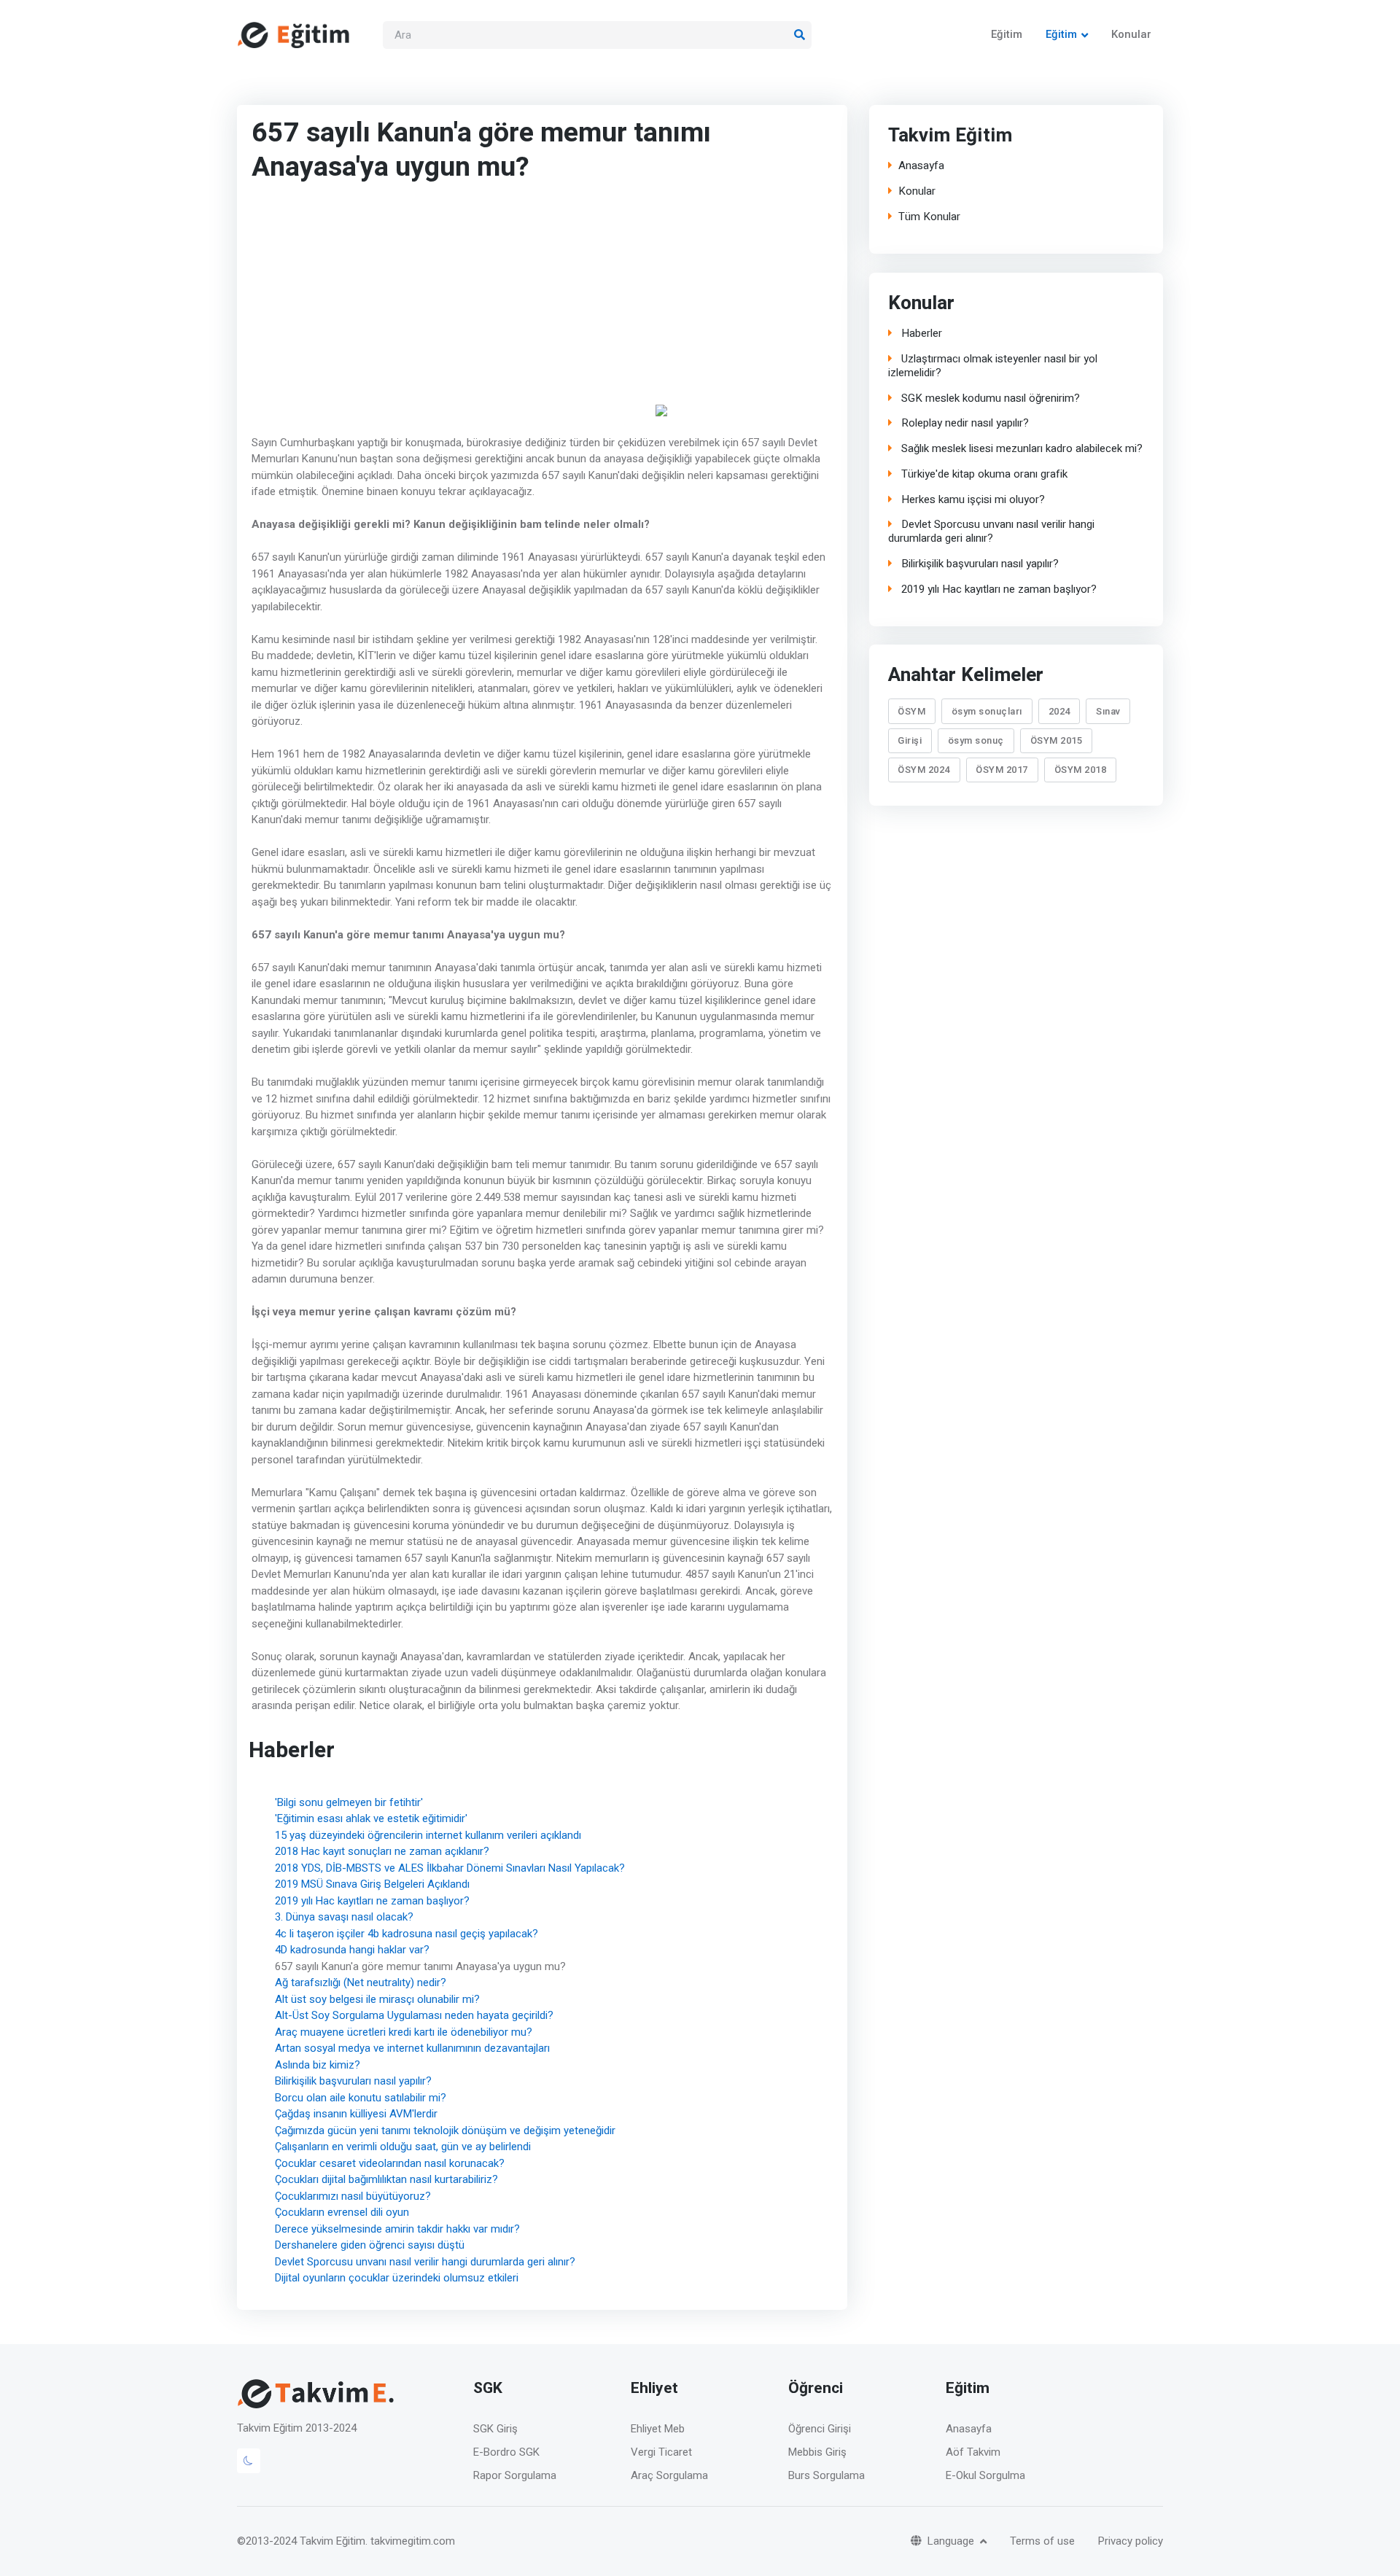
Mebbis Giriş (817, 2452)
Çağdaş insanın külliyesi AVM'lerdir (356, 2114)
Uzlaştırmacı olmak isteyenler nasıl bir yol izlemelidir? (992, 366)
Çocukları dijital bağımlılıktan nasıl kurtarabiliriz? (386, 2179)
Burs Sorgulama (827, 2475)
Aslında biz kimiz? (318, 2064)
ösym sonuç (976, 741)
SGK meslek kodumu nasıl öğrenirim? (988, 398)
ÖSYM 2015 (1056, 741)
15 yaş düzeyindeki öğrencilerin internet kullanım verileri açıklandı (428, 1834)
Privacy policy (1131, 2541)
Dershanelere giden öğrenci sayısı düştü (370, 2245)
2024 (1059, 711)
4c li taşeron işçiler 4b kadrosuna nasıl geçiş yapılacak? (407, 1933)
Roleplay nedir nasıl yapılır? (963, 423)
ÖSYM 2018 (1080, 770)
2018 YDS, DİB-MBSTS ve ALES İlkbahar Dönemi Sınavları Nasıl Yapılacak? (450, 1867)
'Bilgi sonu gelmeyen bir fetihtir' (349, 1802)
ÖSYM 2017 (1002, 770)
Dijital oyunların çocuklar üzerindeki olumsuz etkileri (397, 2278)
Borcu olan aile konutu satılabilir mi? (361, 2097)
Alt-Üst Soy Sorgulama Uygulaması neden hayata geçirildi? (414, 2015)
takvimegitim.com (413, 2541)
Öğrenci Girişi (820, 2429)
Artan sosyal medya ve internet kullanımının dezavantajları (412, 2048)
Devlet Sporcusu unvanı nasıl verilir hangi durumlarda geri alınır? (425, 2261)
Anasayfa (921, 166)
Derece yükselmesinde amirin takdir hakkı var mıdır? (397, 2228)
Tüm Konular (929, 217)
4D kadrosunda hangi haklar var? (352, 1950)
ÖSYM (911, 711)
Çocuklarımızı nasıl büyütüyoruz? (353, 2195)
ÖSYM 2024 (924, 770)
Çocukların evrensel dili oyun (342, 2212)
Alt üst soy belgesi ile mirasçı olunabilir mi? (377, 1999)
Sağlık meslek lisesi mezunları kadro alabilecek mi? (1020, 449)
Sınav (1108, 711)
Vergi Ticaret (661, 2452)
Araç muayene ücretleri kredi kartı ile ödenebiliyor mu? (404, 2031)
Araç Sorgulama (669, 2475)
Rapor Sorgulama (515, 2475)
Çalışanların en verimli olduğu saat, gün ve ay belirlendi (403, 2147)
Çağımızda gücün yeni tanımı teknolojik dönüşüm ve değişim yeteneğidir (445, 2130)
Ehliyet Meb (658, 2429)
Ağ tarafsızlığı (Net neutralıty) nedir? (361, 1982)
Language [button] (952, 2541)
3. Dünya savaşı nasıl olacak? (344, 1917)
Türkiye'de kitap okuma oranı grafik (982, 474)
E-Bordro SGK (506, 2452)
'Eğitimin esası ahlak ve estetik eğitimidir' (371, 1818)
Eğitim (1007, 34)
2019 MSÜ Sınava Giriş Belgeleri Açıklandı (372, 1884)
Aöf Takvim (973, 2452)
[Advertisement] (452, 304)
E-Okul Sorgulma (985, 2475)
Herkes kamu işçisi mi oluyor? (971, 500)
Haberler (919, 334)
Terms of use (1042, 2541)
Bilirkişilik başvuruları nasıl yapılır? (353, 2081)
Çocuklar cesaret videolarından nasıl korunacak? (390, 2163)
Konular (1131, 34)
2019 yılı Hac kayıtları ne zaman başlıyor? (372, 1900)
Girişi (910, 741)
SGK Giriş (495, 2429)
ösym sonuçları (987, 711)
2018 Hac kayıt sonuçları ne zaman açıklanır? (382, 1851)
